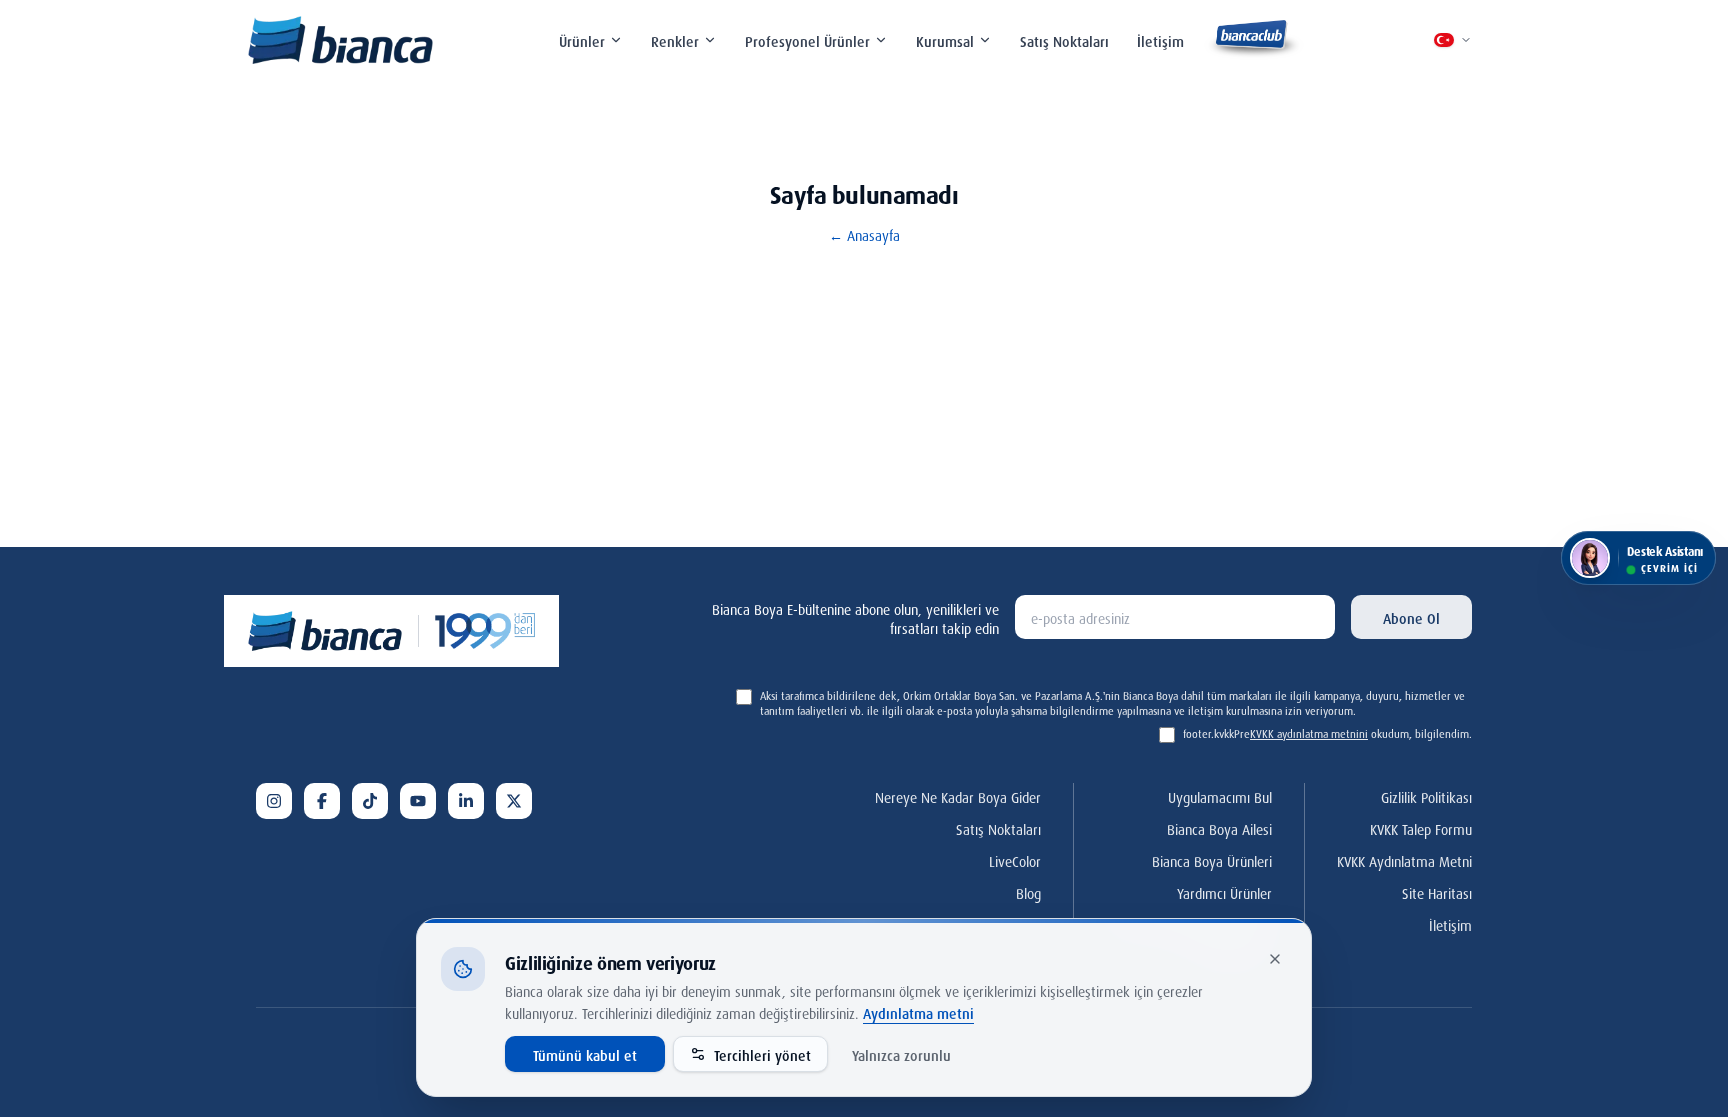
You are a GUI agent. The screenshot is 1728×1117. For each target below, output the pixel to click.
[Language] (1453, 40)
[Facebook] (322, 801)
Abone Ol (1411, 616)
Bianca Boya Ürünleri (1212, 859)
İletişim (1160, 39)
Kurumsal (945, 39)
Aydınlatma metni (918, 1011)
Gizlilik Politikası (1426, 795)
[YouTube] (418, 801)
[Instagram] (274, 801)
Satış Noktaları (1064, 39)
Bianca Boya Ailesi (1219, 827)
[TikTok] (370, 801)
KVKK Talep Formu (1421, 827)
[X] (514, 801)
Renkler (675, 39)
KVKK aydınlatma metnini (1309, 732)
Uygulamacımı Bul (1220, 795)
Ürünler (582, 39)
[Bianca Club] (1254, 40)
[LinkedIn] (466, 801)
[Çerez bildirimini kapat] (1275, 959)
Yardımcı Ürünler (1224, 891)
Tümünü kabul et (585, 1053)
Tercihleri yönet (762, 1053)
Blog (1028, 891)
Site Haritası (1437, 891)
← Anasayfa (864, 234)
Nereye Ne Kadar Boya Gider (958, 795)
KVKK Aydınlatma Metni (1404, 859)
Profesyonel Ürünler (807, 39)
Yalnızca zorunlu (901, 1053)
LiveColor (1015, 859)
